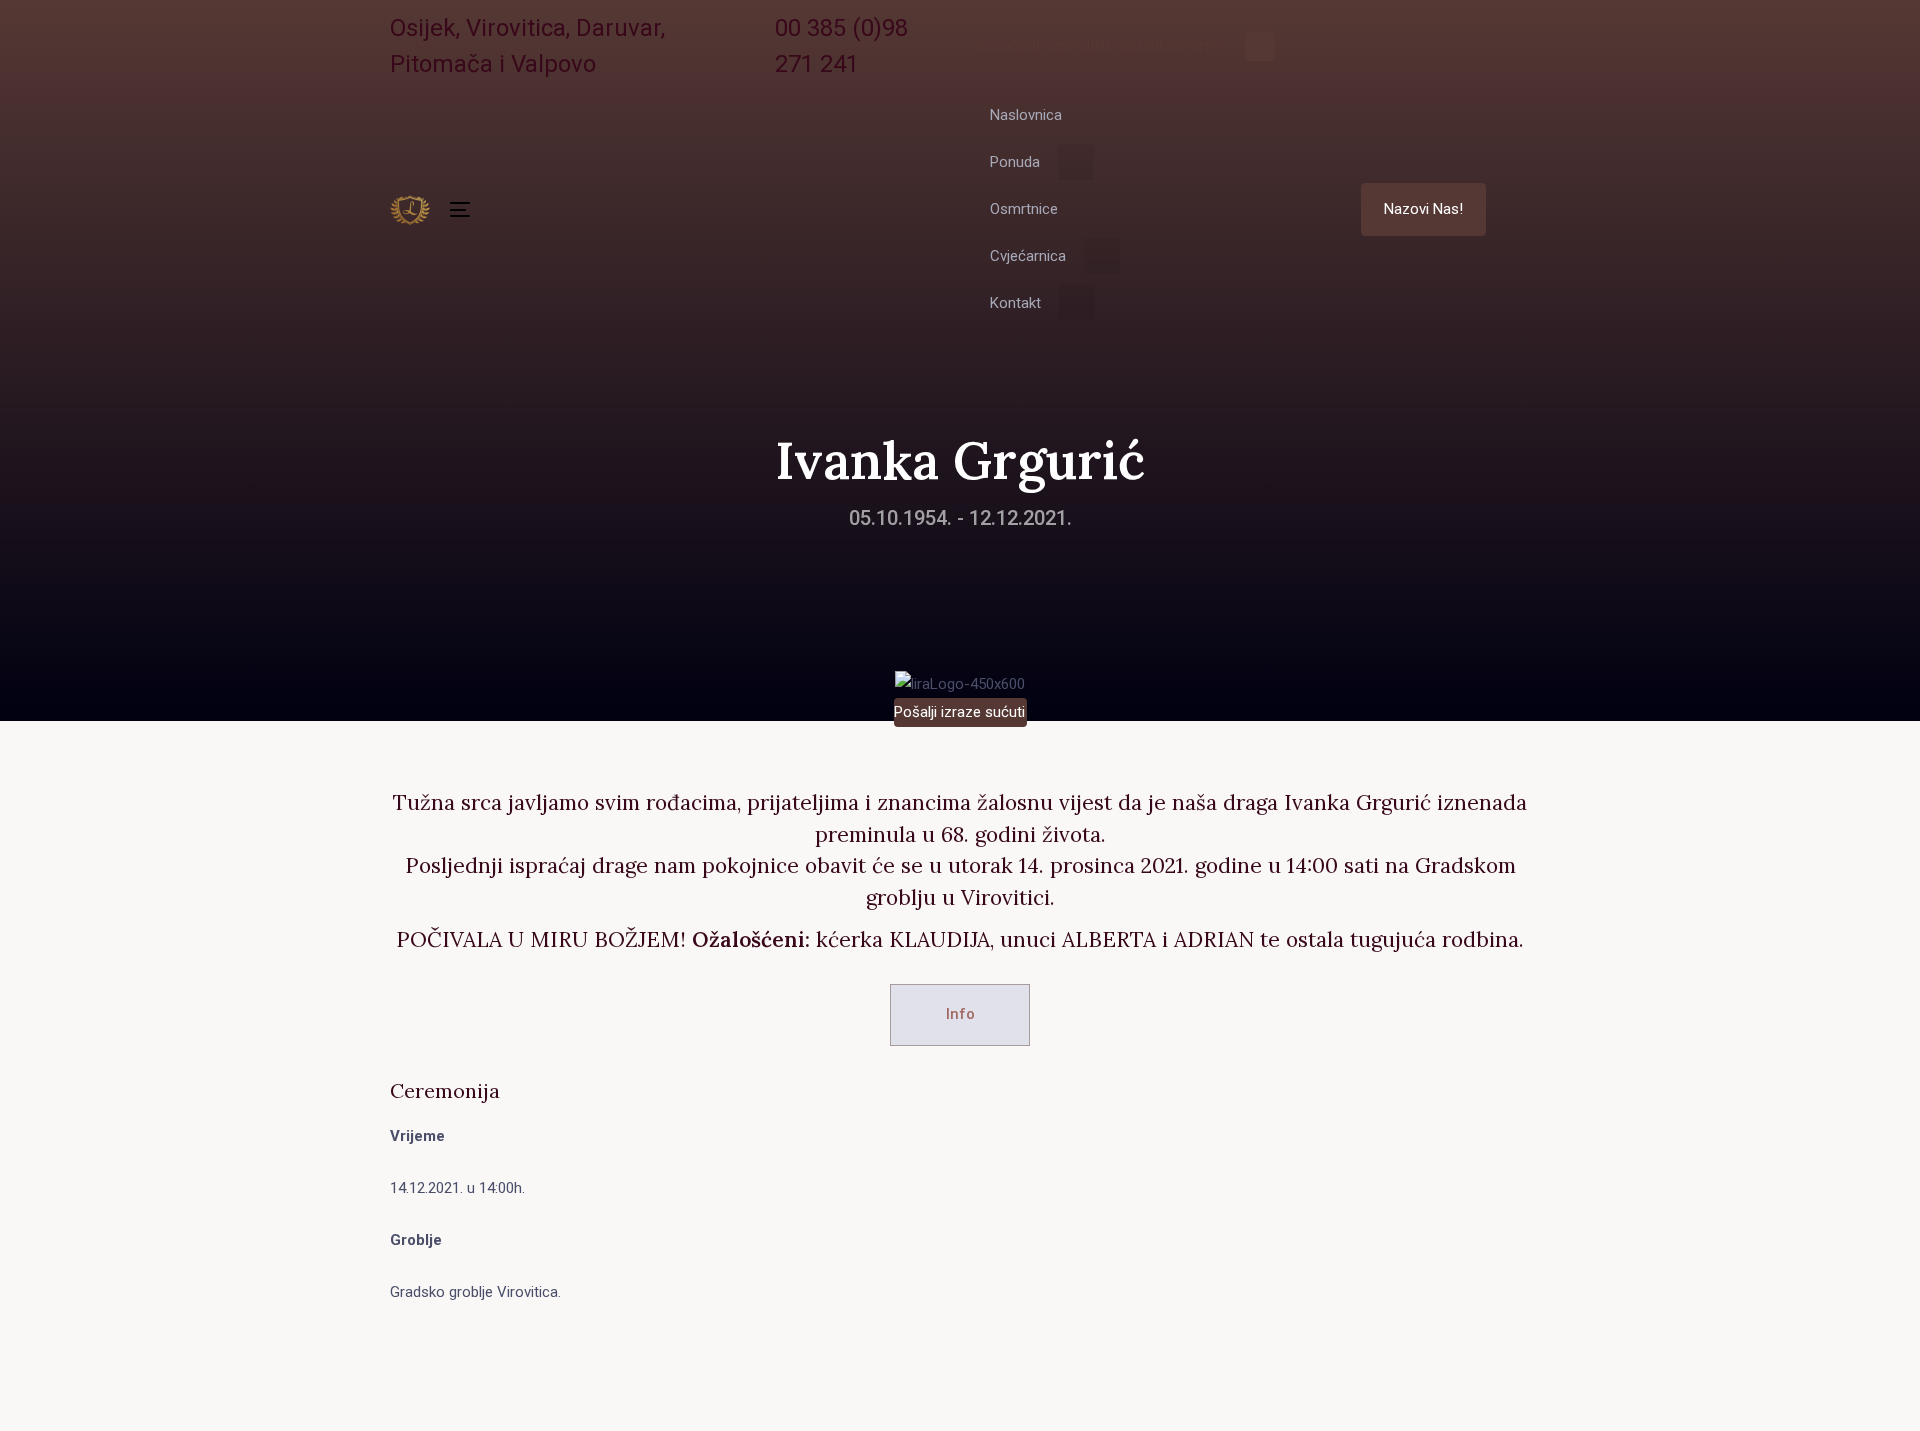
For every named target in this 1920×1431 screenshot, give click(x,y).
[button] (1520, 209)
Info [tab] (960, 1014)
